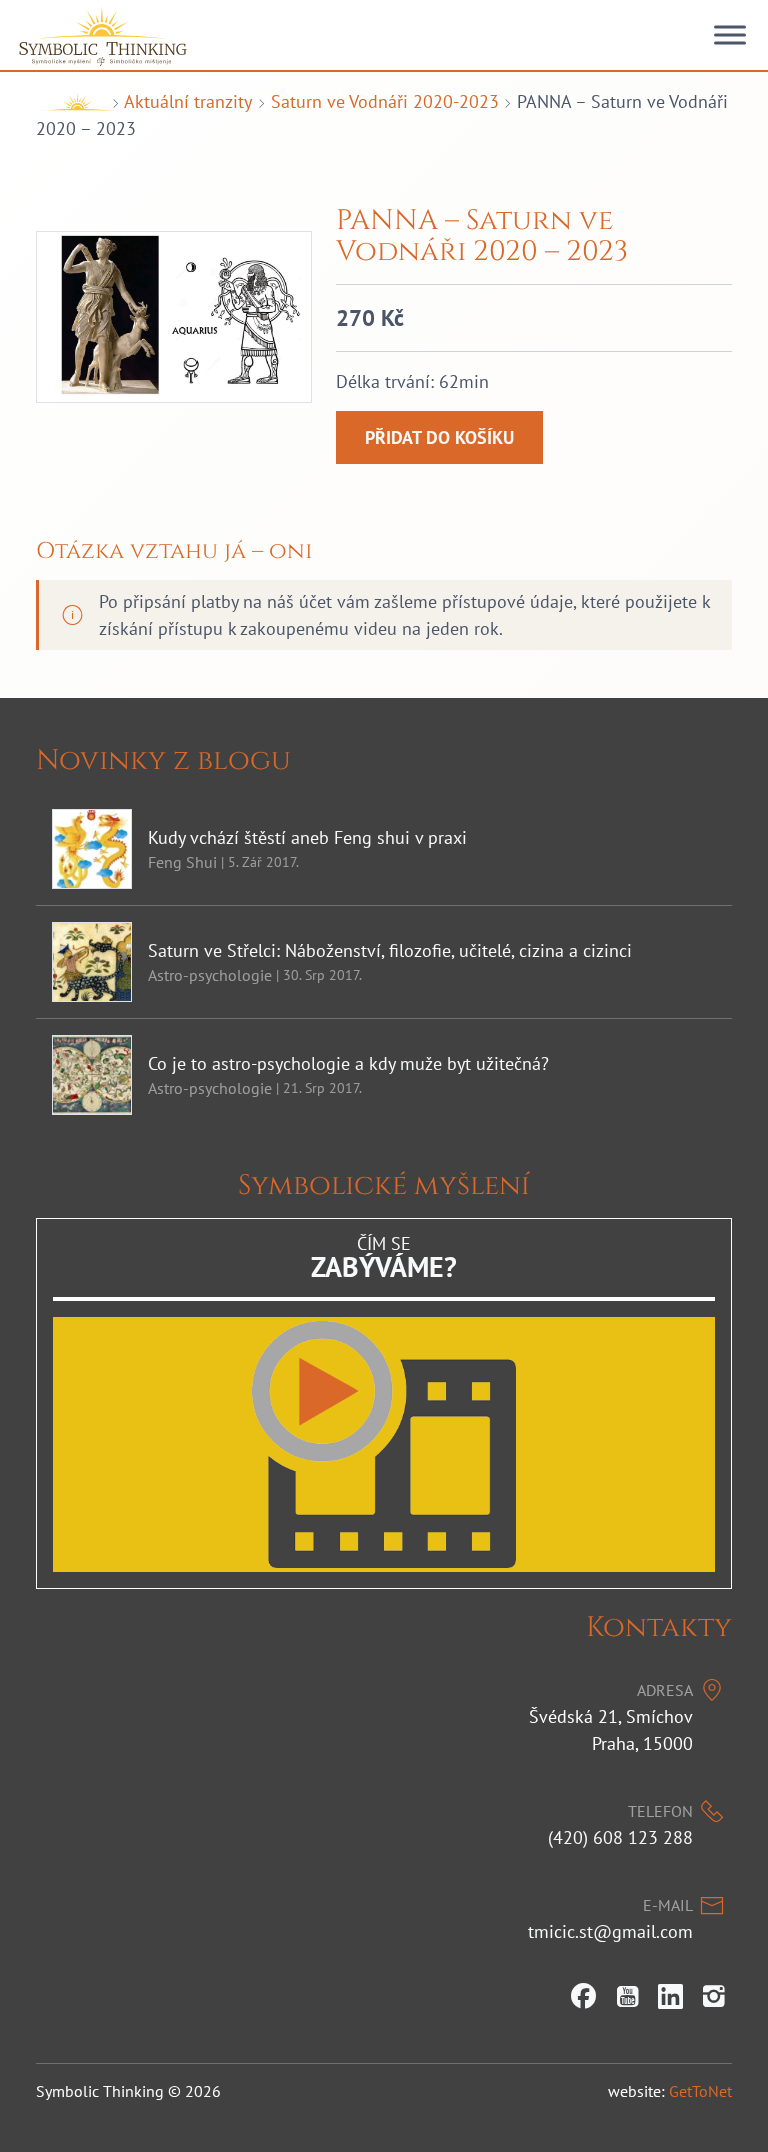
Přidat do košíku (439, 437)
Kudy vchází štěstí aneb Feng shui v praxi (307, 837)
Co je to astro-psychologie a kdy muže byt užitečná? (348, 1063)
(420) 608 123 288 (620, 1837)
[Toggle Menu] (730, 35)
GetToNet (700, 2091)
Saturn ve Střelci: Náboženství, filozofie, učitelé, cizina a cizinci (390, 950)
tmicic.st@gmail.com (610, 1931)
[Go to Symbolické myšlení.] (71, 101)
